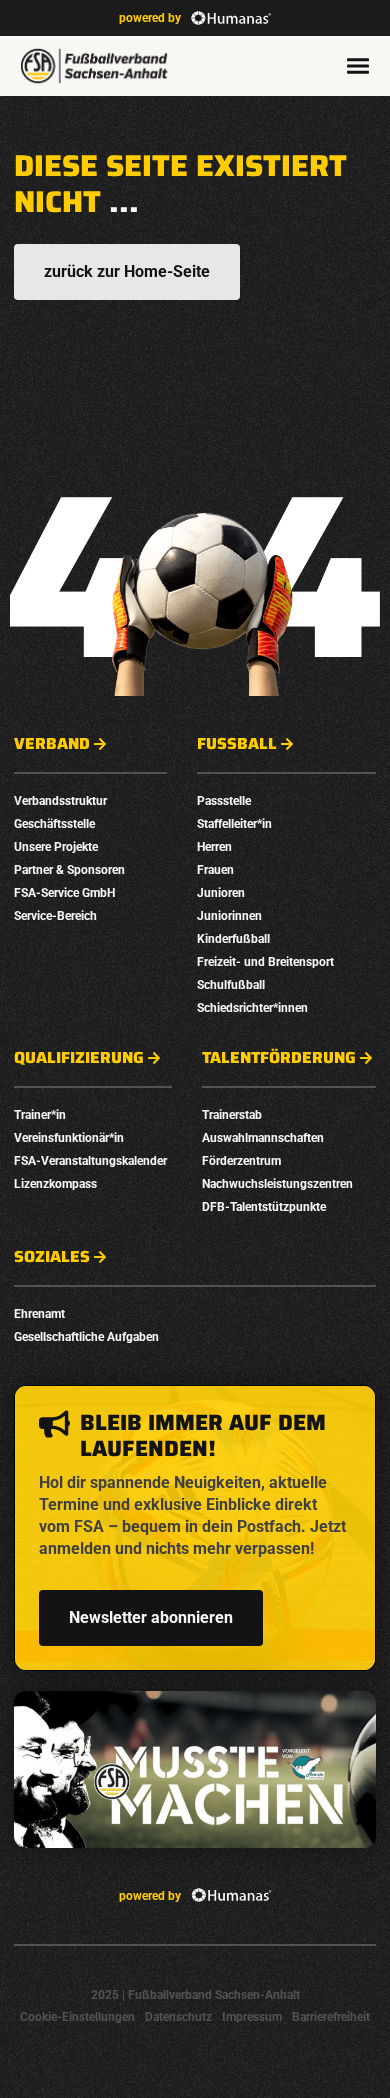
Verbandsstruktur (60, 801)
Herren (214, 847)
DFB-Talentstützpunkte (264, 1207)
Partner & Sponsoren (69, 870)
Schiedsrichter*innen (252, 1008)
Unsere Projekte (56, 847)
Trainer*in (40, 1115)
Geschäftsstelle (54, 824)
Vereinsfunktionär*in (69, 1138)
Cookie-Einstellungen (77, 2017)
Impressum (252, 2017)
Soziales (52, 1257)
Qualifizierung (79, 1058)
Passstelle (224, 801)
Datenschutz (178, 2017)
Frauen (215, 870)
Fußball (237, 744)
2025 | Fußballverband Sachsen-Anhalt (195, 1995)
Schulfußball (231, 985)
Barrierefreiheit (331, 2017)
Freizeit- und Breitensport (265, 962)
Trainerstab (232, 1115)
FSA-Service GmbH (64, 893)
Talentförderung (279, 1058)
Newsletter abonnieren (151, 1617)
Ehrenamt (39, 1314)
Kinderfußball (233, 939)
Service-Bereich (55, 916)
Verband (52, 744)
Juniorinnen (229, 916)
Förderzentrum (241, 1161)
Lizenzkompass (55, 1184)
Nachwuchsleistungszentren (277, 1184)
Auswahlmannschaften (263, 1138)
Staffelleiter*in (234, 824)
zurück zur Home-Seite (127, 271)
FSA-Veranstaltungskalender (90, 1161)
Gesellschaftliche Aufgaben (86, 1337)
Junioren (221, 893)
